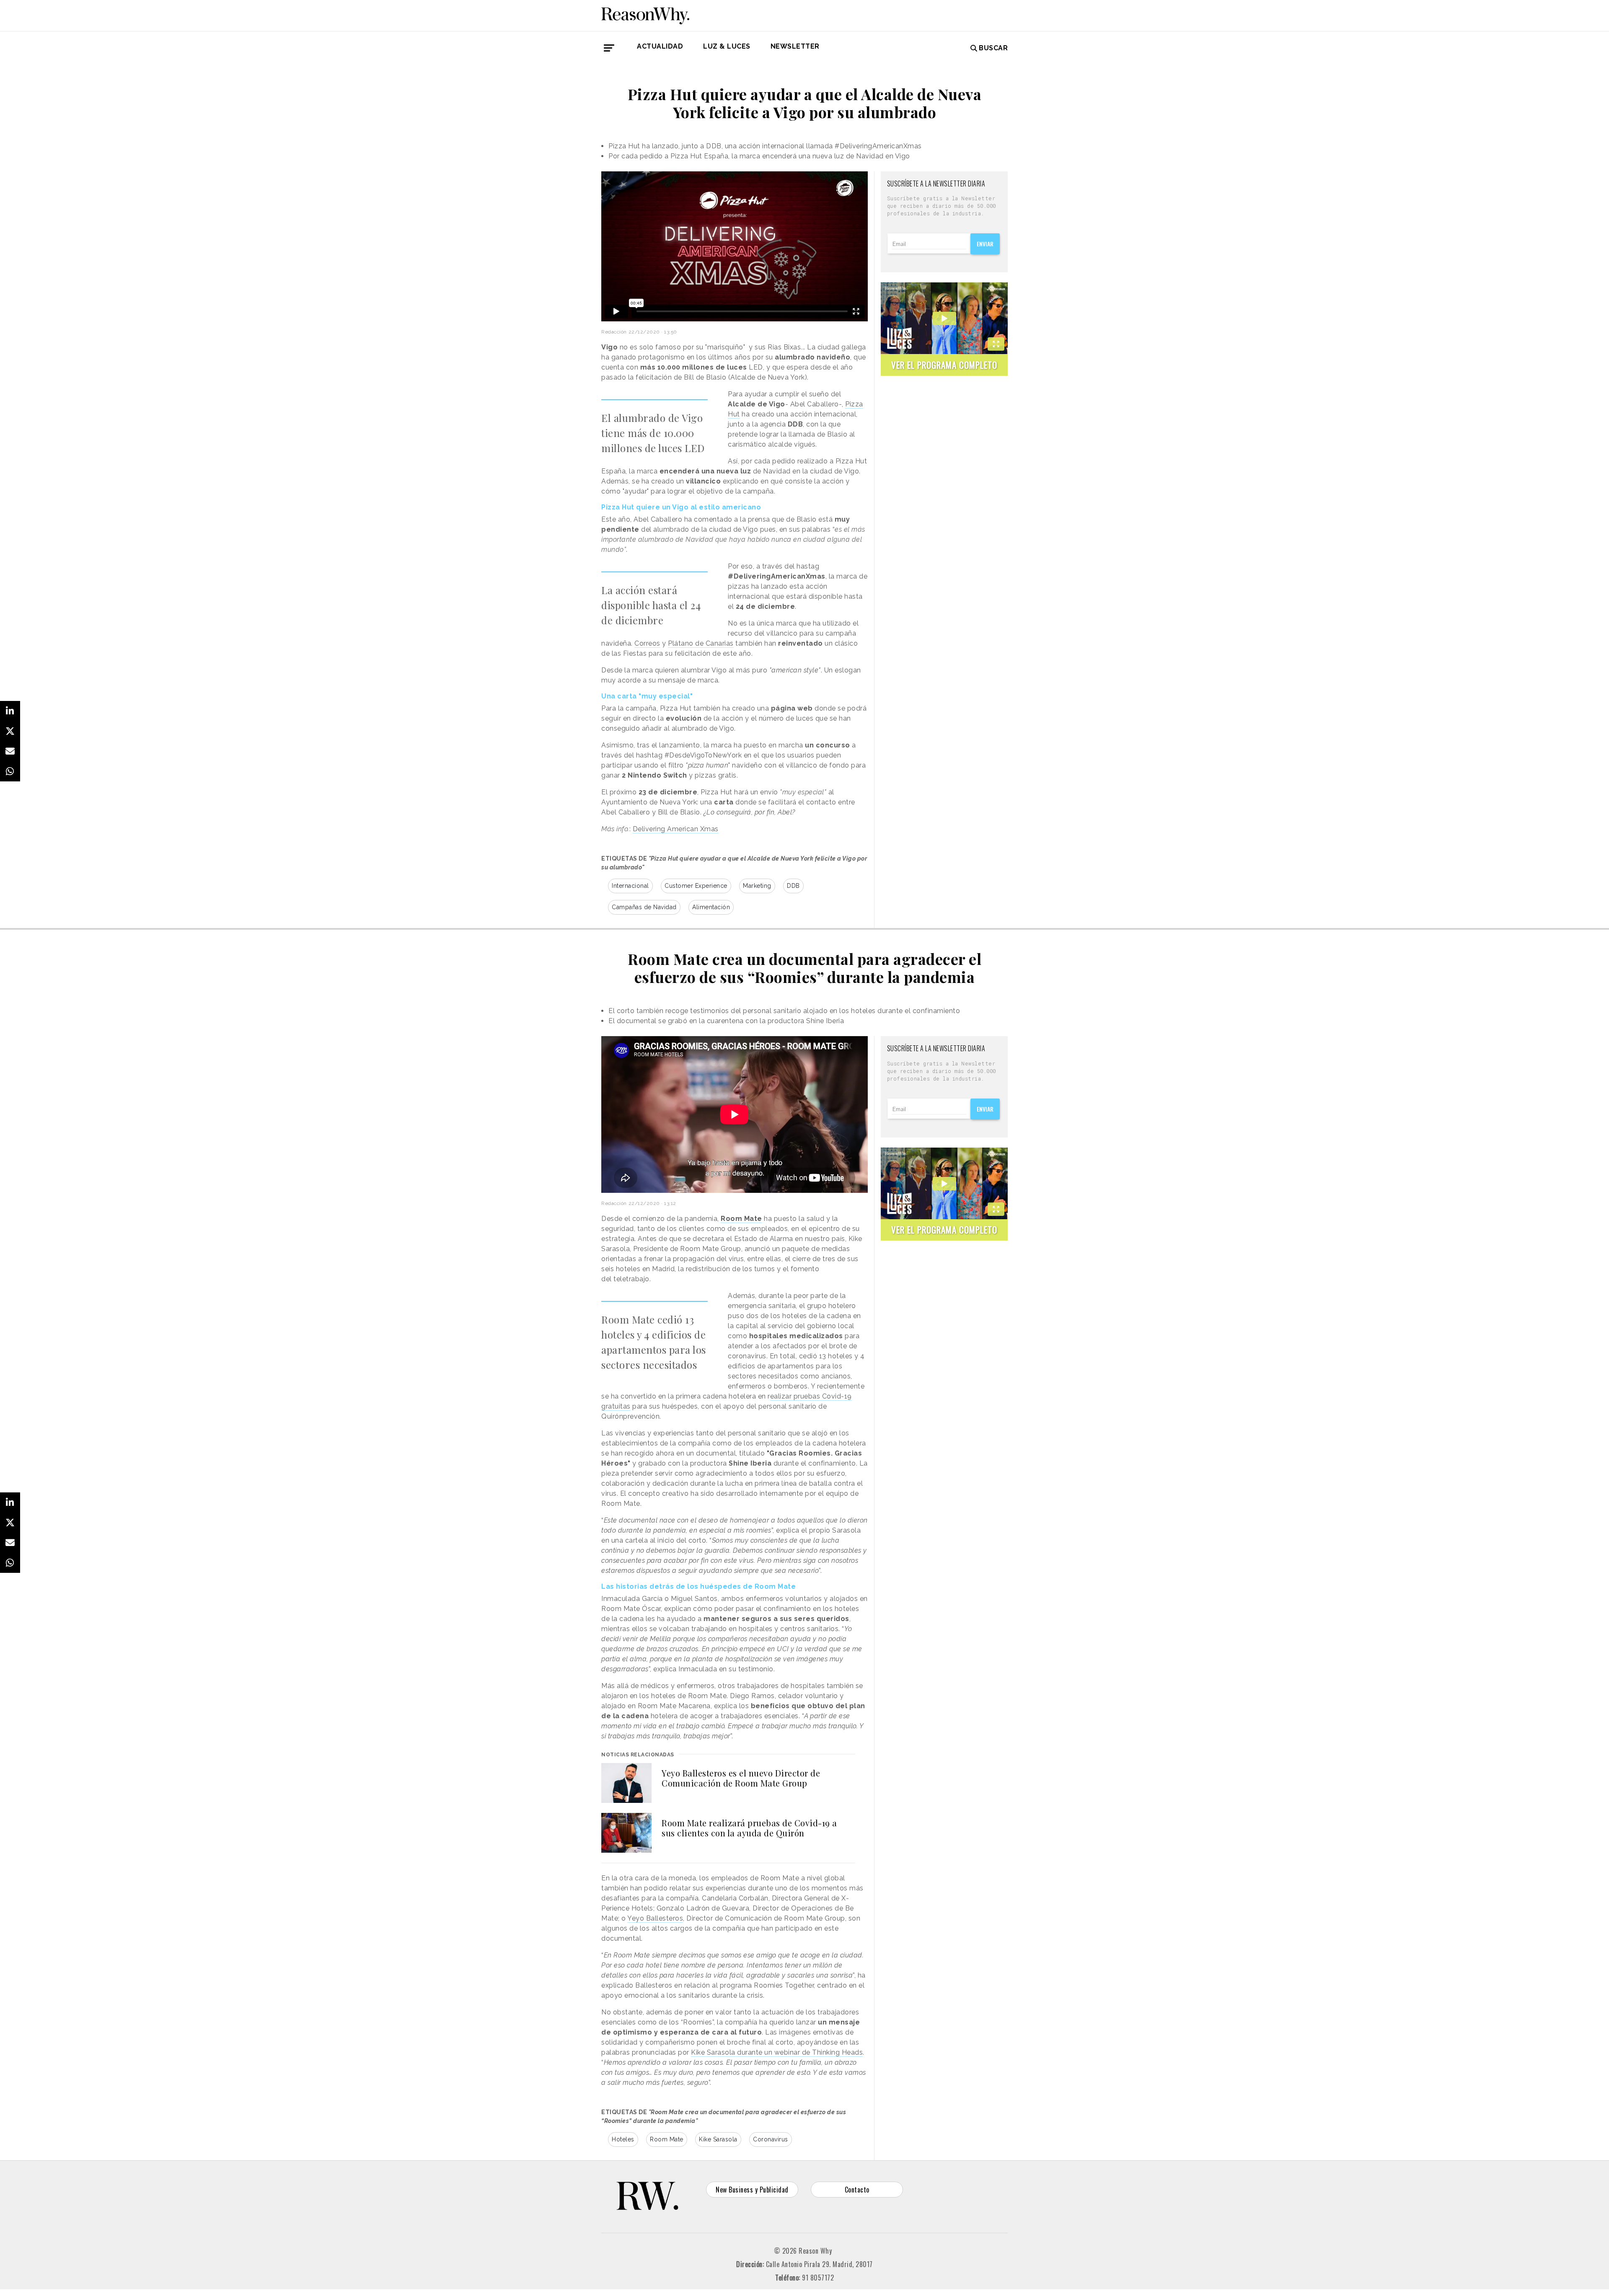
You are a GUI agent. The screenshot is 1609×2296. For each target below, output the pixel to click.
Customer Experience (696, 886)
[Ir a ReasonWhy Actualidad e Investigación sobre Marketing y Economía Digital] (645, 14)
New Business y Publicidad (752, 2190)
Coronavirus (771, 2139)
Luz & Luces (727, 46)
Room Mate (667, 2139)
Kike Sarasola (718, 2139)
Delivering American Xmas (676, 829)
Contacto (857, 2190)
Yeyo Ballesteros (655, 1918)
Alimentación (711, 907)
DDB (793, 886)
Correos (647, 643)
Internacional (630, 886)
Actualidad (660, 46)
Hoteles (623, 2139)
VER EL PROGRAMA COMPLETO (944, 365)
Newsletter (795, 46)
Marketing (757, 886)
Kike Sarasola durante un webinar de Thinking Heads (777, 2052)
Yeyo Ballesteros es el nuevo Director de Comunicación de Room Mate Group (741, 1778)
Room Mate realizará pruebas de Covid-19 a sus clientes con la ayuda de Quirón (749, 1828)
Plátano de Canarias (701, 643)
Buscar (993, 48)
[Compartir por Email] (10, 751)
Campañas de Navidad (644, 907)
